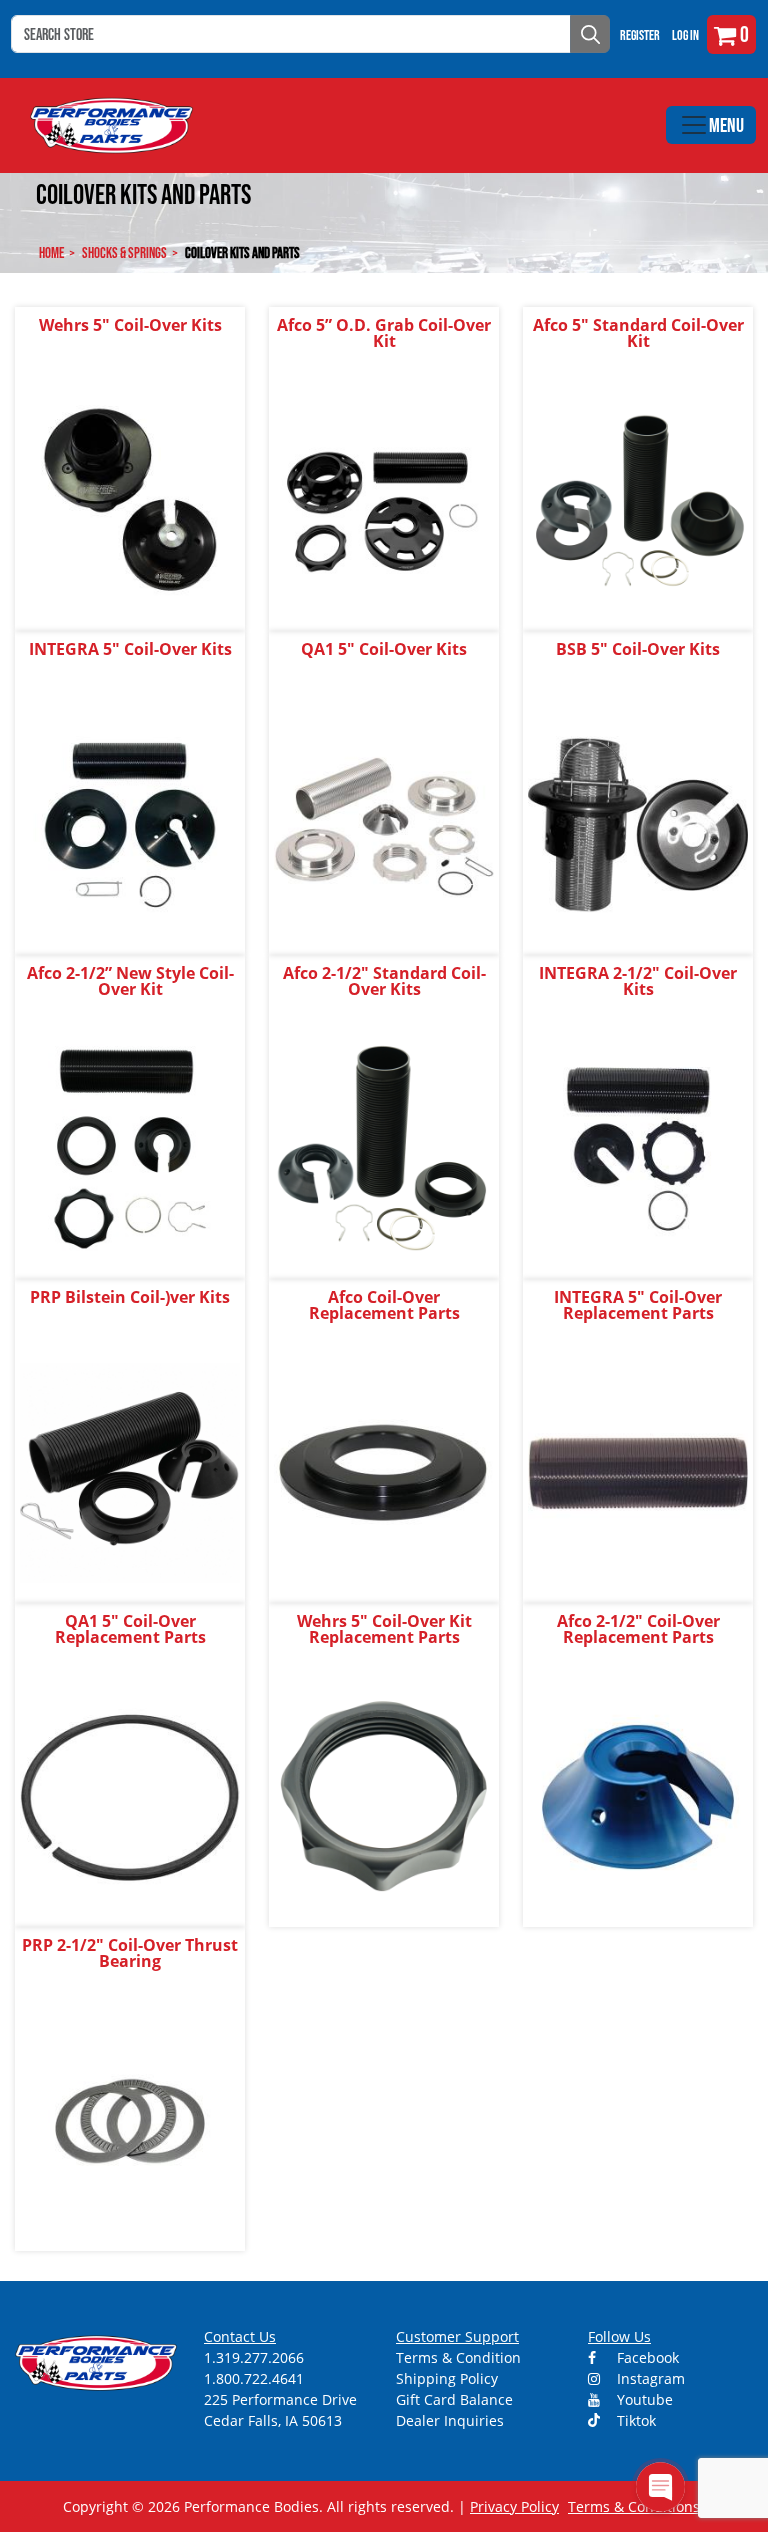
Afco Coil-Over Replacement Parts (384, 1305)
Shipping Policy (447, 2378)
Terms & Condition (458, 2357)
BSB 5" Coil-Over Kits (638, 649)
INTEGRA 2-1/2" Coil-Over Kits (638, 981)
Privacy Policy (514, 2506)
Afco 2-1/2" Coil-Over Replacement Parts (638, 1629)
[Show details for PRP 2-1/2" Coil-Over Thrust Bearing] (130, 2119)
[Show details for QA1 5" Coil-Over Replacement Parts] (130, 1795)
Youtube (643, 2399)
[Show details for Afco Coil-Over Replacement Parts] (384, 1471)
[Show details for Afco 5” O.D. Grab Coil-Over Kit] (384, 499)
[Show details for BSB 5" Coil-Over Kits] (638, 823)
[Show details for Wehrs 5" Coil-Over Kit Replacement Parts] (384, 1795)
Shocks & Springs (124, 252)
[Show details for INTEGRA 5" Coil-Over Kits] (130, 823)
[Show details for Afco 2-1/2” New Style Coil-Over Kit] (130, 1147)
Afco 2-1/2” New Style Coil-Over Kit (130, 981)
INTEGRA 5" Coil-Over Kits (130, 649)
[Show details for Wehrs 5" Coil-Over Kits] (130, 499)
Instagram (649, 2378)
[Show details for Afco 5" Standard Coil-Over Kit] (638, 499)
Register (640, 35)
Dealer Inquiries (450, 2420)
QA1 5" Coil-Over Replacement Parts (130, 1629)
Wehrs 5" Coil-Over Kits (130, 325)
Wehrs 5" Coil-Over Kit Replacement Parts (384, 1629)
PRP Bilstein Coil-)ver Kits (130, 1297)
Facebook (646, 2357)
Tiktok (634, 2420)
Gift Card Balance (454, 2399)
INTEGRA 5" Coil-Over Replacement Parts (638, 1305)
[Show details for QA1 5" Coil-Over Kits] (384, 823)
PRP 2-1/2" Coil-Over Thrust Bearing (130, 1953)
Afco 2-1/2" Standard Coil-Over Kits (384, 981)
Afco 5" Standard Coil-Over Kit (638, 333)
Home (51, 252)
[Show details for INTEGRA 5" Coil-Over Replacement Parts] (638, 1471)
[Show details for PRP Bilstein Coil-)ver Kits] (130, 1471)
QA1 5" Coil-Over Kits (384, 649)
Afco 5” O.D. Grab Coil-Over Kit (384, 333)
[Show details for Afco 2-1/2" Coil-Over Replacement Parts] (638, 1795)
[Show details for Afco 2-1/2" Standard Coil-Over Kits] (384, 1147)
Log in (685, 35)
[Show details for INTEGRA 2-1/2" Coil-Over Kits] (638, 1147)
